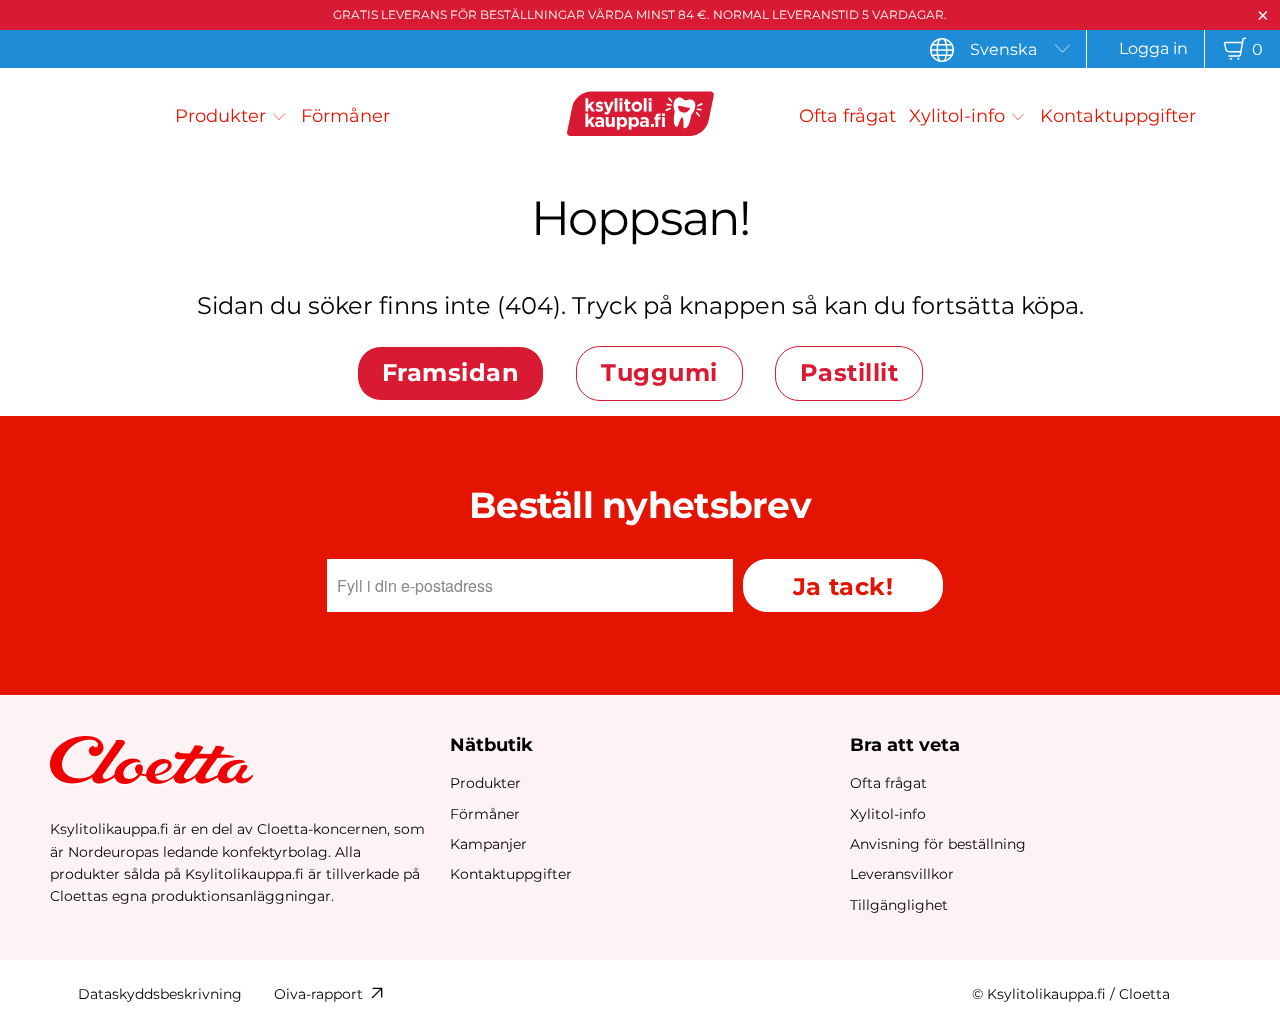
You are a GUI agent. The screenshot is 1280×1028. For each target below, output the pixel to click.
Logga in (1153, 48)
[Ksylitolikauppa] (640, 116)
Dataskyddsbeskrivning (160, 994)
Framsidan (450, 372)
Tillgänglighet (899, 905)
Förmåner (485, 814)
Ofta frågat (888, 783)
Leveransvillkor (902, 874)
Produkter (485, 783)
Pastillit (849, 372)
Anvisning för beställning (938, 844)
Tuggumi (659, 372)
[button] (231, 116)
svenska (1003, 49)
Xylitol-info (888, 814)
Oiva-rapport (318, 994)
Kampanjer (488, 844)
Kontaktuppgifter (511, 874)
